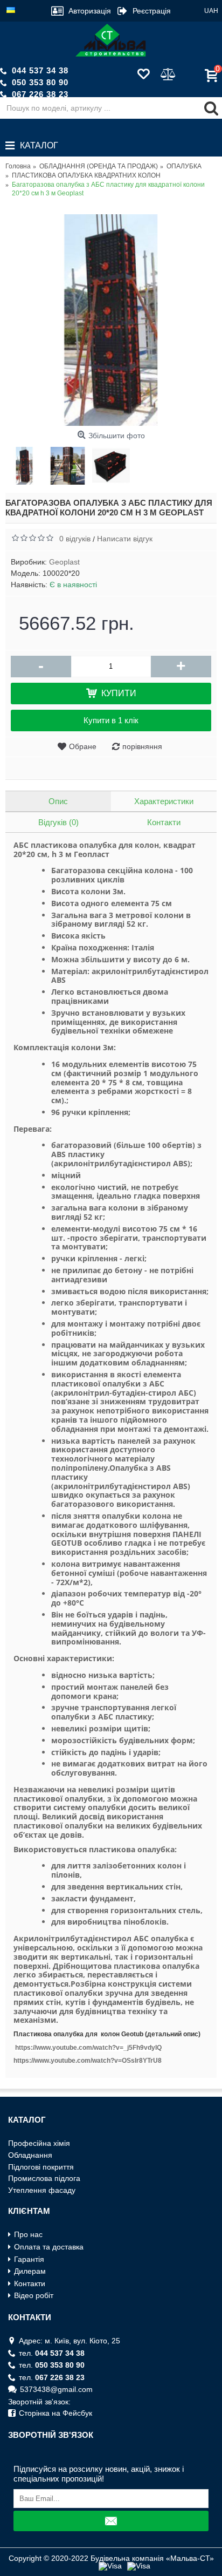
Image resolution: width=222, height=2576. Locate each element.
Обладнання (30, 2155)
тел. (52, 2353)
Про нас (28, 2234)
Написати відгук (125, 539)
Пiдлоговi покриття (41, 2167)
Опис (58, 801)
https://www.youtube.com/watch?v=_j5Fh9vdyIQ (88, 2048)
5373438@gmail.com (56, 2389)
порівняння (142, 746)
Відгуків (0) (58, 822)
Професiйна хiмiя (39, 2143)
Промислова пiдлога (44, 2178)
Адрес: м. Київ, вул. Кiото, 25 (70, 2341)
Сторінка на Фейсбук (55, 2413)
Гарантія (29, 2259)
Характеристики (164, 801)
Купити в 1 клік (111, 720)
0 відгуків (75, 539)
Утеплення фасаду (42, 2190)
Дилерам (30, 2271)
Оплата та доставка (49, 2247)
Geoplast (64, 562)
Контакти (164, 822)
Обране (83, 746)
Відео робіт (34, 2295)
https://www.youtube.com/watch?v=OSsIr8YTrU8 (88, 2061)
